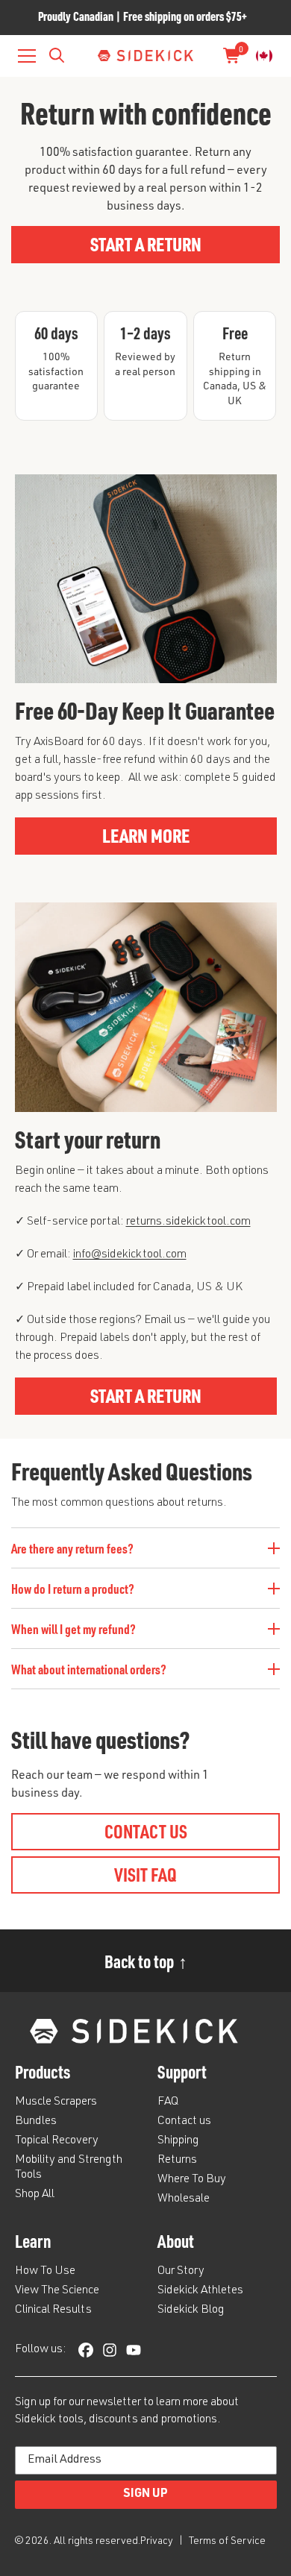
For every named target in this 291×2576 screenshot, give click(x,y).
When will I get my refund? (73, 1628)
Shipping (178, 2141)
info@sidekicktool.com (130, 1255)
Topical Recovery (57, 2141)
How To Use (45, 2272)
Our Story (181, 2272)
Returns (177, 2161)
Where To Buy (192, 2180)
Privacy (158, 2542)
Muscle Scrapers (56, 2102)
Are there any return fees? (72, 1548)
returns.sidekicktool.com (188, 1222)
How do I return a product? (73, 1588)
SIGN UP (145, 2495)
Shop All (35, 2195)
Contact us (184, 2122)
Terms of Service (227, 2542)
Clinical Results (53, 2310)
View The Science (57, 2291)
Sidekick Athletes (200, 2291)
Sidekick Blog (191, 2310)
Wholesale (184, 2199)
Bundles (36, 2122)
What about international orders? (89, 1669)
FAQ (168, 2102)
